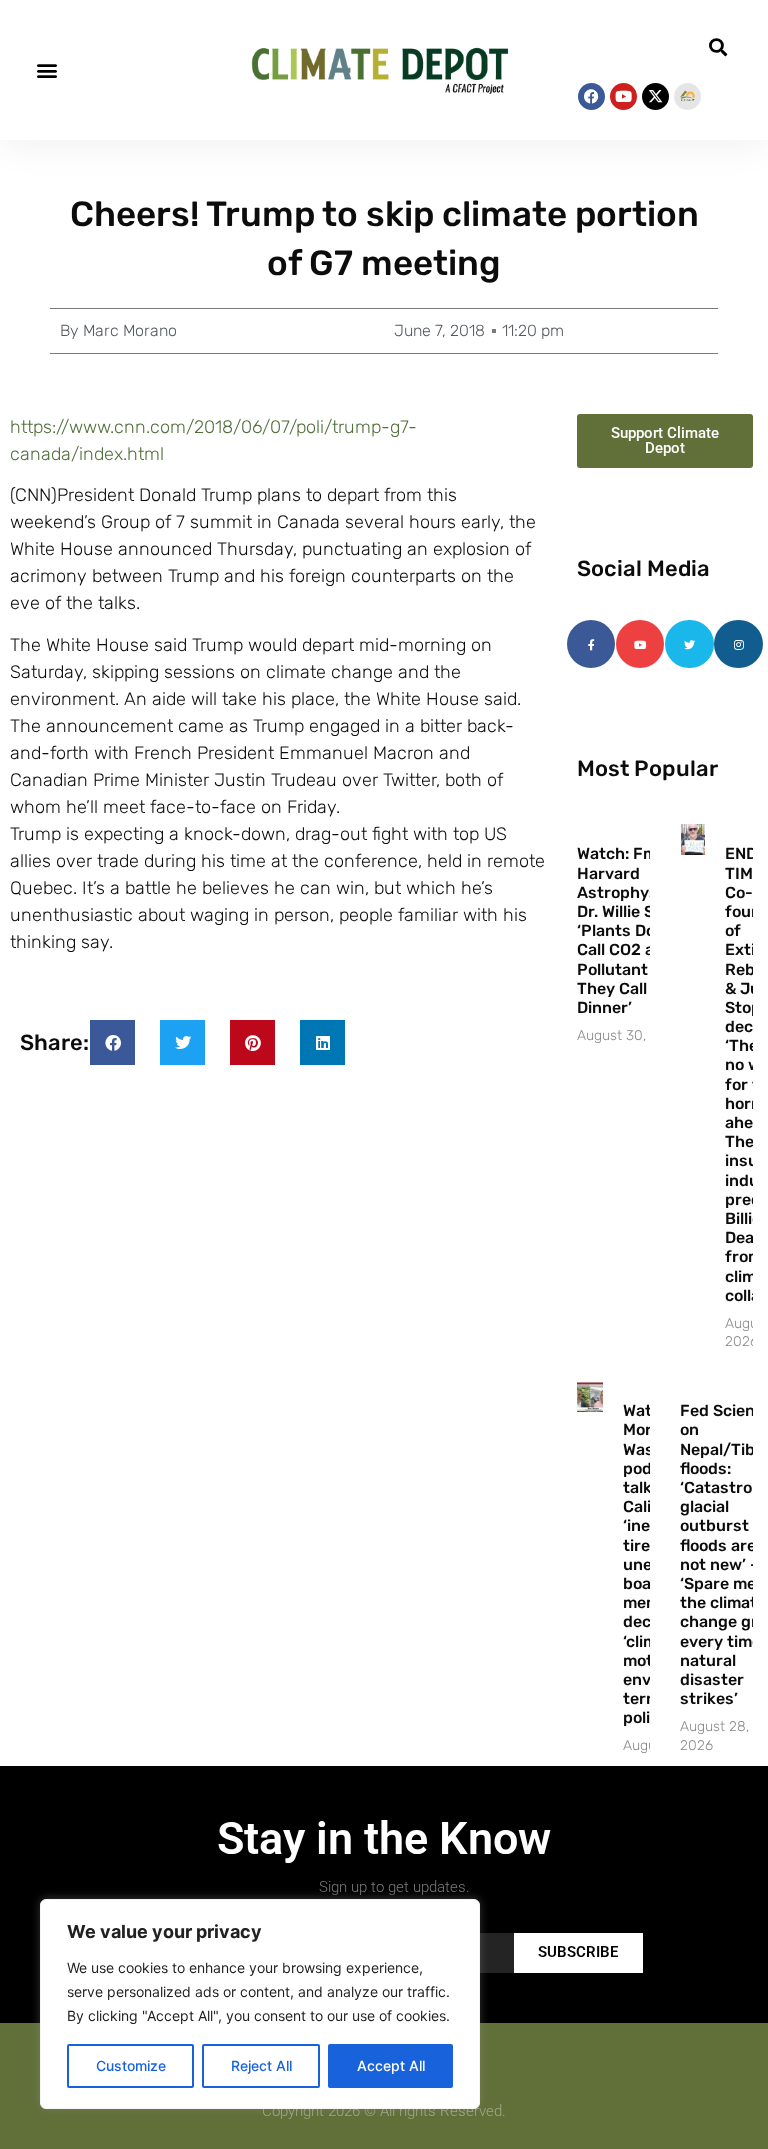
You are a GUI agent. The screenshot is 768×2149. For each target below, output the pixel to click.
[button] (46, 70)
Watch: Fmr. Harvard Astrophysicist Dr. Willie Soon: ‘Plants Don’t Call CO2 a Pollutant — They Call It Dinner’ (634, 930)
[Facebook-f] (591, 644)
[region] (260, 2004)
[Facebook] (591, 96)
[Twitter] (689, 644)
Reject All (261, 2065)
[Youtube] (623, 96)
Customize (131, 2065)
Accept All (391, 2065)
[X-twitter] (655, 96)
